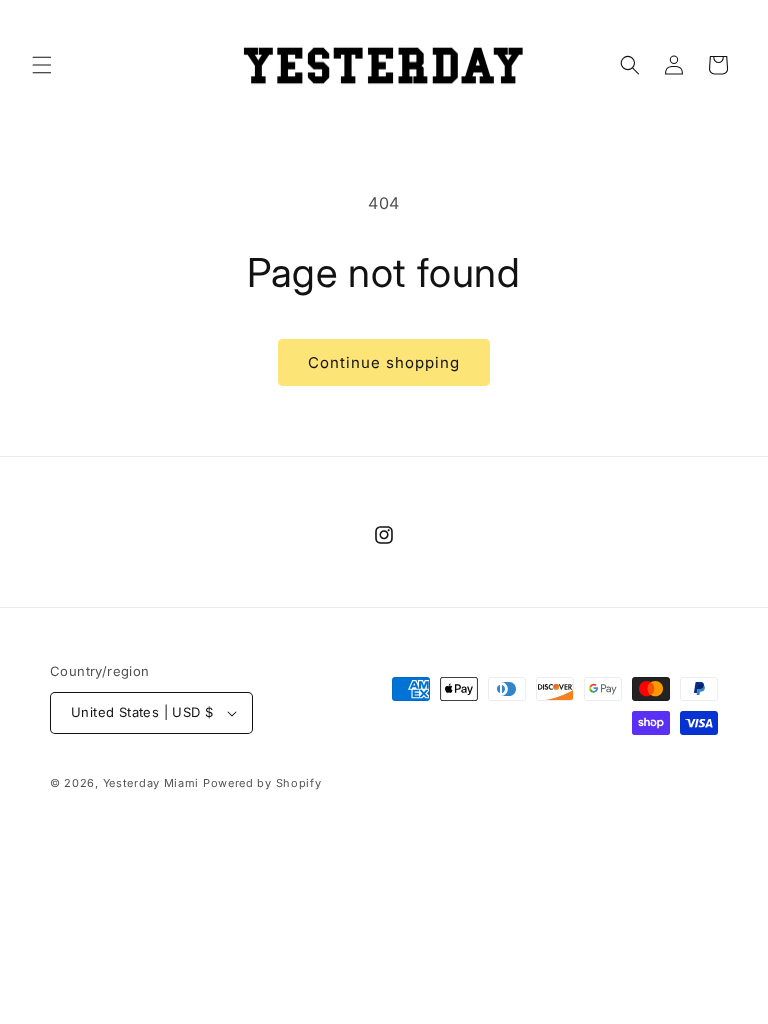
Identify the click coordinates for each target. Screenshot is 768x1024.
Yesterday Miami (151, 783)
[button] (42, 65)
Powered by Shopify (262, 783)
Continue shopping (384, 362)
